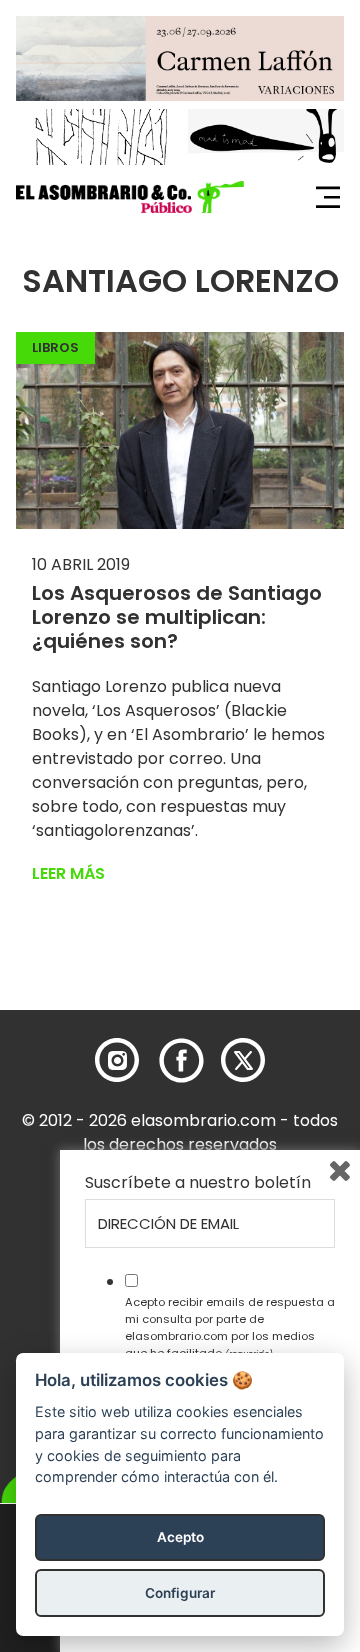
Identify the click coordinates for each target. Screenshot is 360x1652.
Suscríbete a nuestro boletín (198, 1183)
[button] (130, 197)
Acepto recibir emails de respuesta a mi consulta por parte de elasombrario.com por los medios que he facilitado (230, 1327)
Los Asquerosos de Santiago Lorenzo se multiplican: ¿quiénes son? (177, 617)
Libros (55, 347)
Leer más (68, 873)
